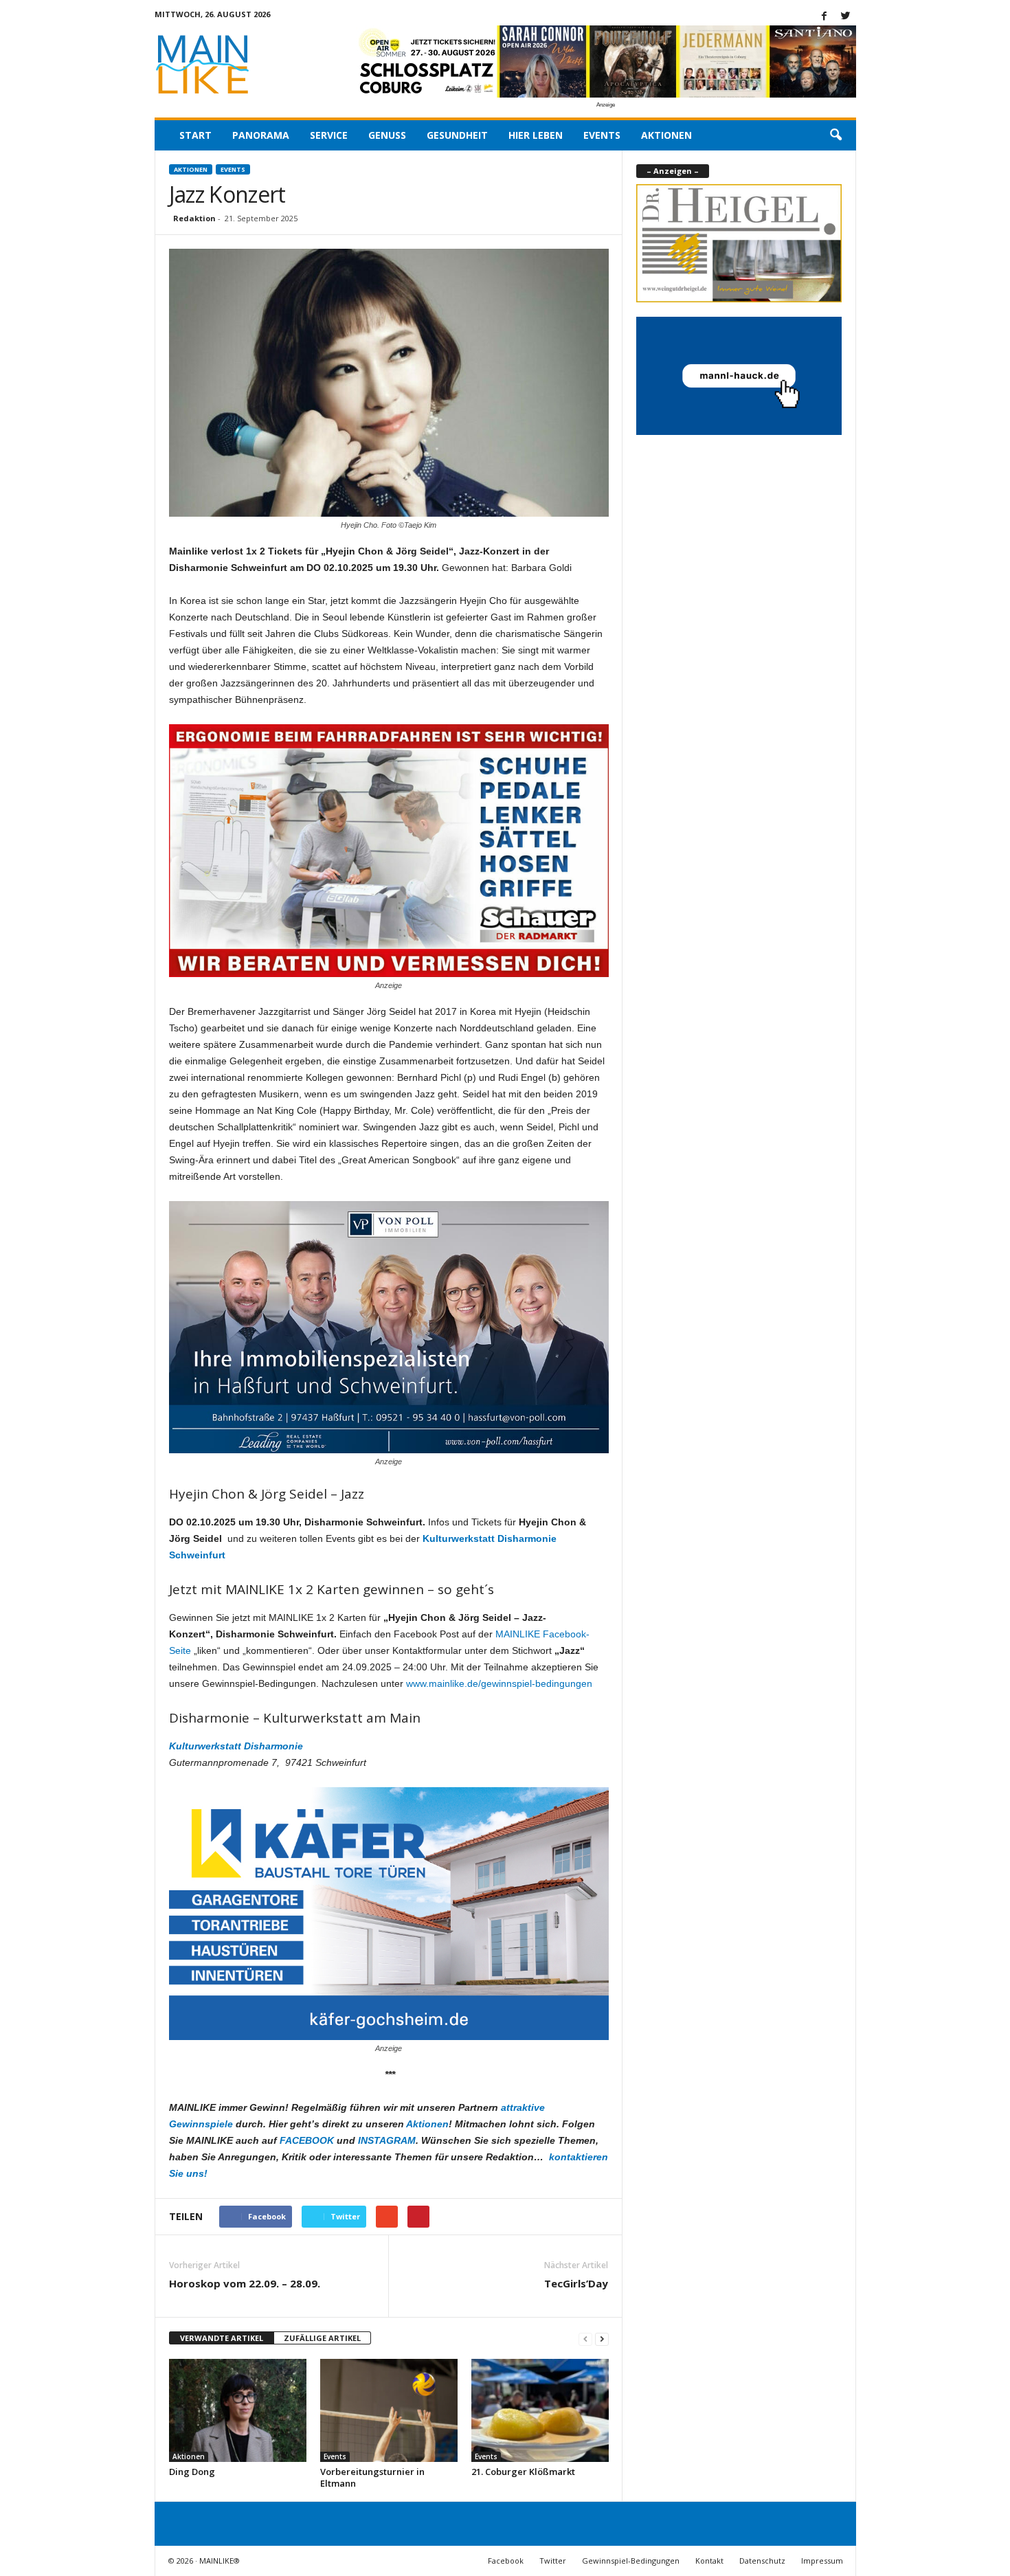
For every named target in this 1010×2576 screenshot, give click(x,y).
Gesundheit (457, 135)
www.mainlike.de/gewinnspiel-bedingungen (499, 1683)
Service (329, 135)
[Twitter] (846, 17)
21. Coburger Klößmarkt (523, 2472)
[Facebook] (824, 17)
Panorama (261, 135)
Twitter (553, 2561)
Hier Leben (536, 135)
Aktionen (666, 135)
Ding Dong (192, 2472)
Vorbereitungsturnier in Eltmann (372, 2477)
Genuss (387, 135)
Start (195, 135)
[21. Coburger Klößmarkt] (540, 2410)
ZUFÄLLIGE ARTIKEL (322, 2338)
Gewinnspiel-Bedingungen (631, 2561)
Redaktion (194, 218)
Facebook (506, 2561)
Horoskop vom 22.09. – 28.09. (245, 2283)
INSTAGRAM (387, 2140)
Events (602, 135)
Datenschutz (762, 2561)
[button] (835, 135)
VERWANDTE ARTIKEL (222, 2338)
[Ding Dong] (238, 2410)
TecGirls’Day (576, 2283)
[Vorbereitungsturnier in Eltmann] (389, 2410)
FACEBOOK (307, 2140)
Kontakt (709, 2561)
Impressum (822, 2561)
